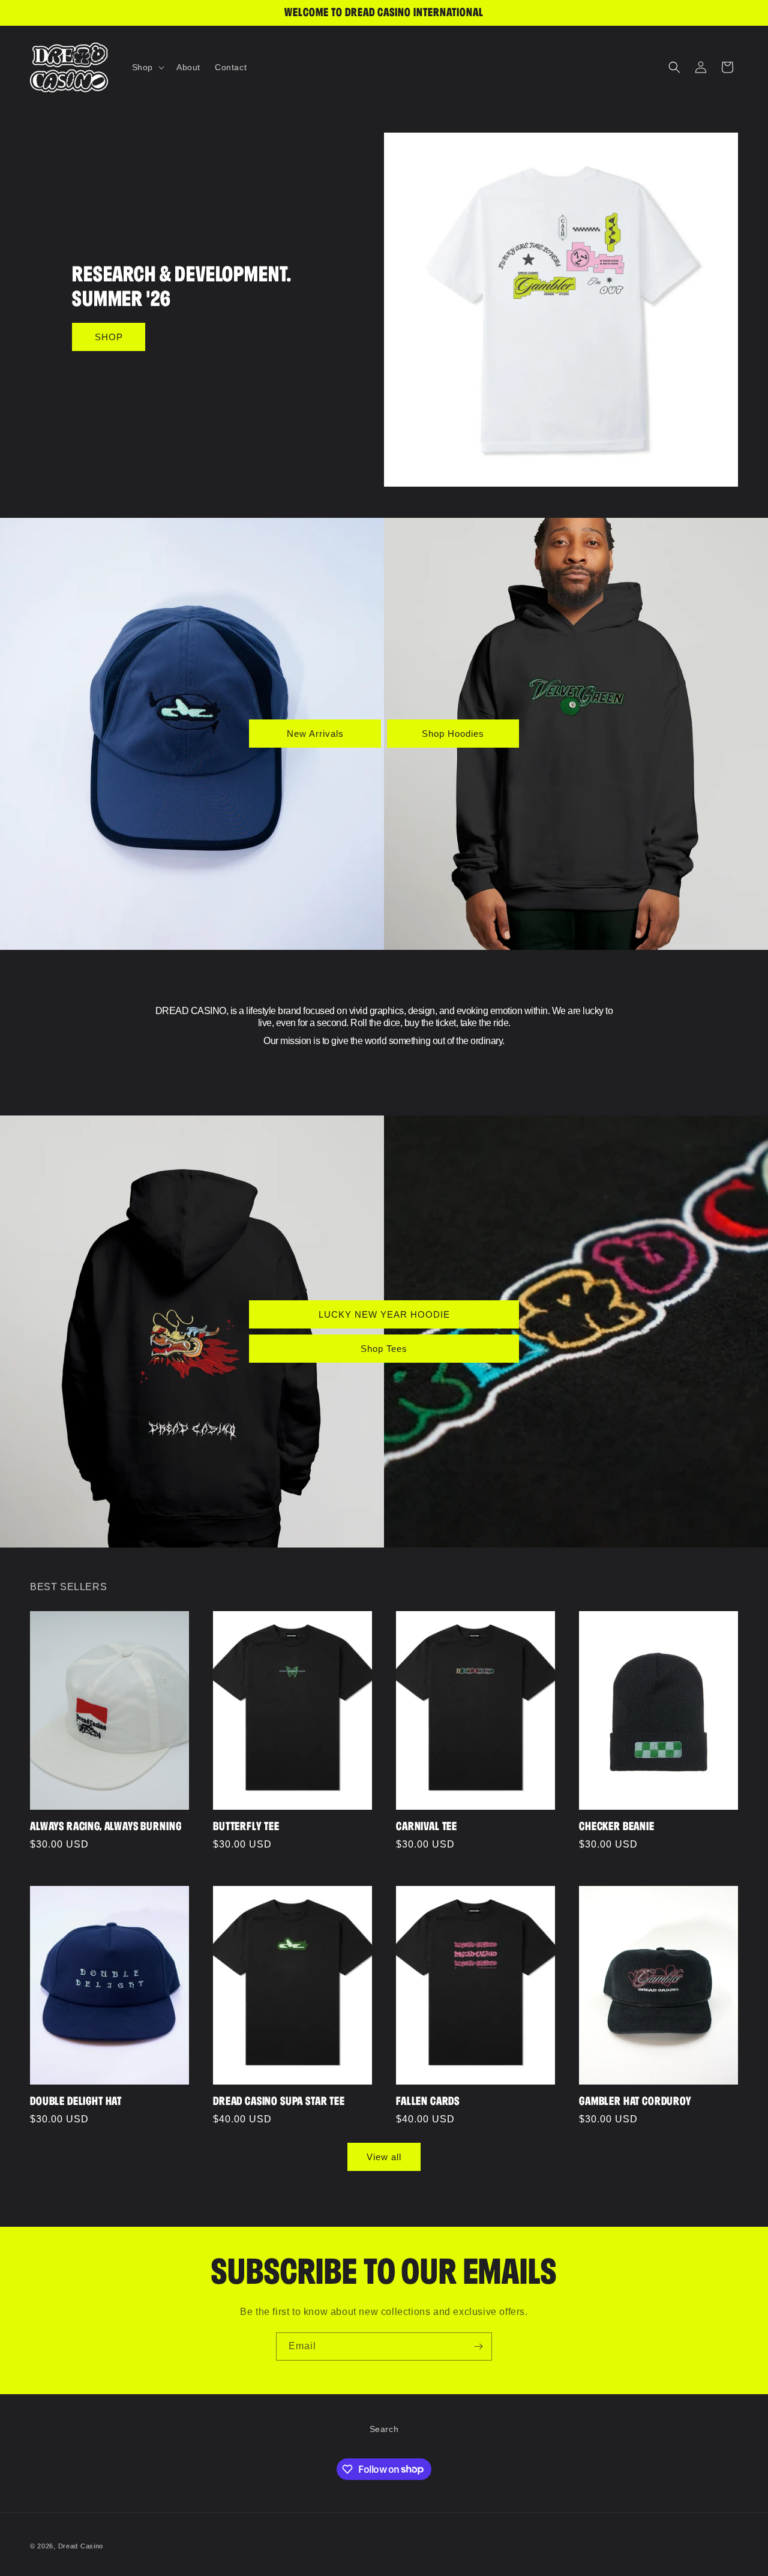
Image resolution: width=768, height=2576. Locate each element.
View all (384, 2157)
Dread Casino (81, 2546)
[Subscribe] (478, 2346)
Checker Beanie (617, 1826)
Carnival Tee (427, 1826)
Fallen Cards (428, 2101)
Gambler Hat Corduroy (635, 2101)
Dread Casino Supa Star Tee (279, 2101)
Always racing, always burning (106, 1826)
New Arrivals (315, 734)
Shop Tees (384, 1348)
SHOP (109, 337)
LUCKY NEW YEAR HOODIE (384, 1314)
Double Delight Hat (76, 2101)
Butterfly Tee (246, 1826)
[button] (147, 67)
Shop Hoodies (453, 734)
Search (384, 2429)
